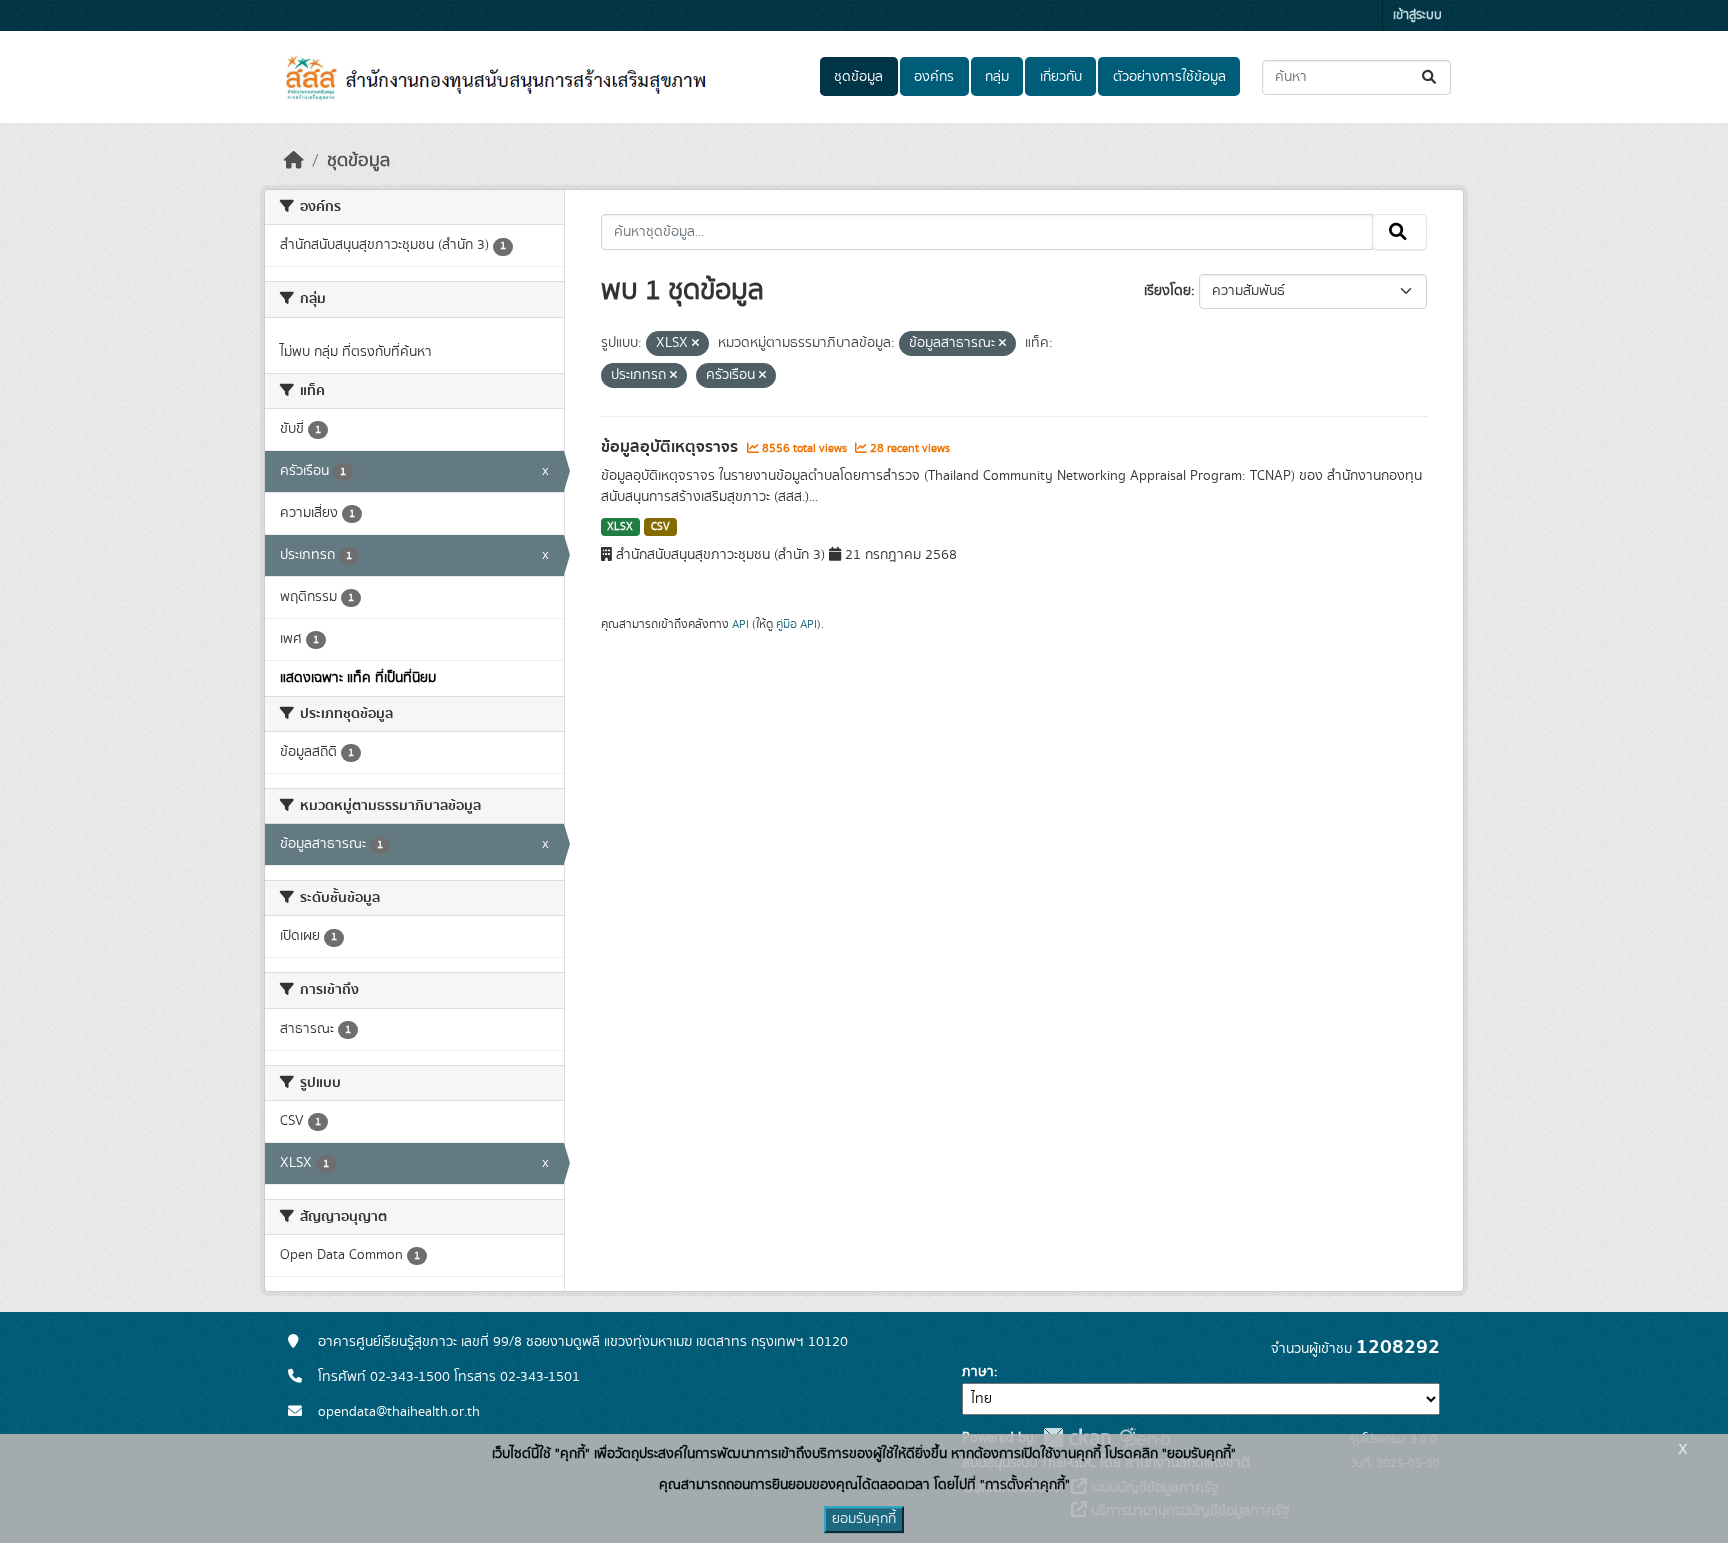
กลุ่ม (997, 77)
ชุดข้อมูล (858, 77)
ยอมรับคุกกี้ (864, 1519)
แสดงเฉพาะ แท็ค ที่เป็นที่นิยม (358, 678)
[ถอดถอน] (695, 344)
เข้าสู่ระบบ (1417, 15)
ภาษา (978, 1372)
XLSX (620, 527)
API (740, 624)
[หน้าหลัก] (294, 161)
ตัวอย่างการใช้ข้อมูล (1169, 77)
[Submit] (1430, 77)
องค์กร (934, 77)
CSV (660, 527)
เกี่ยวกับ (1061, 77)
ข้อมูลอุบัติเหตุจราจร (671, 447)
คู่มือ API (796, 624)
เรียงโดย (1167, 291)
